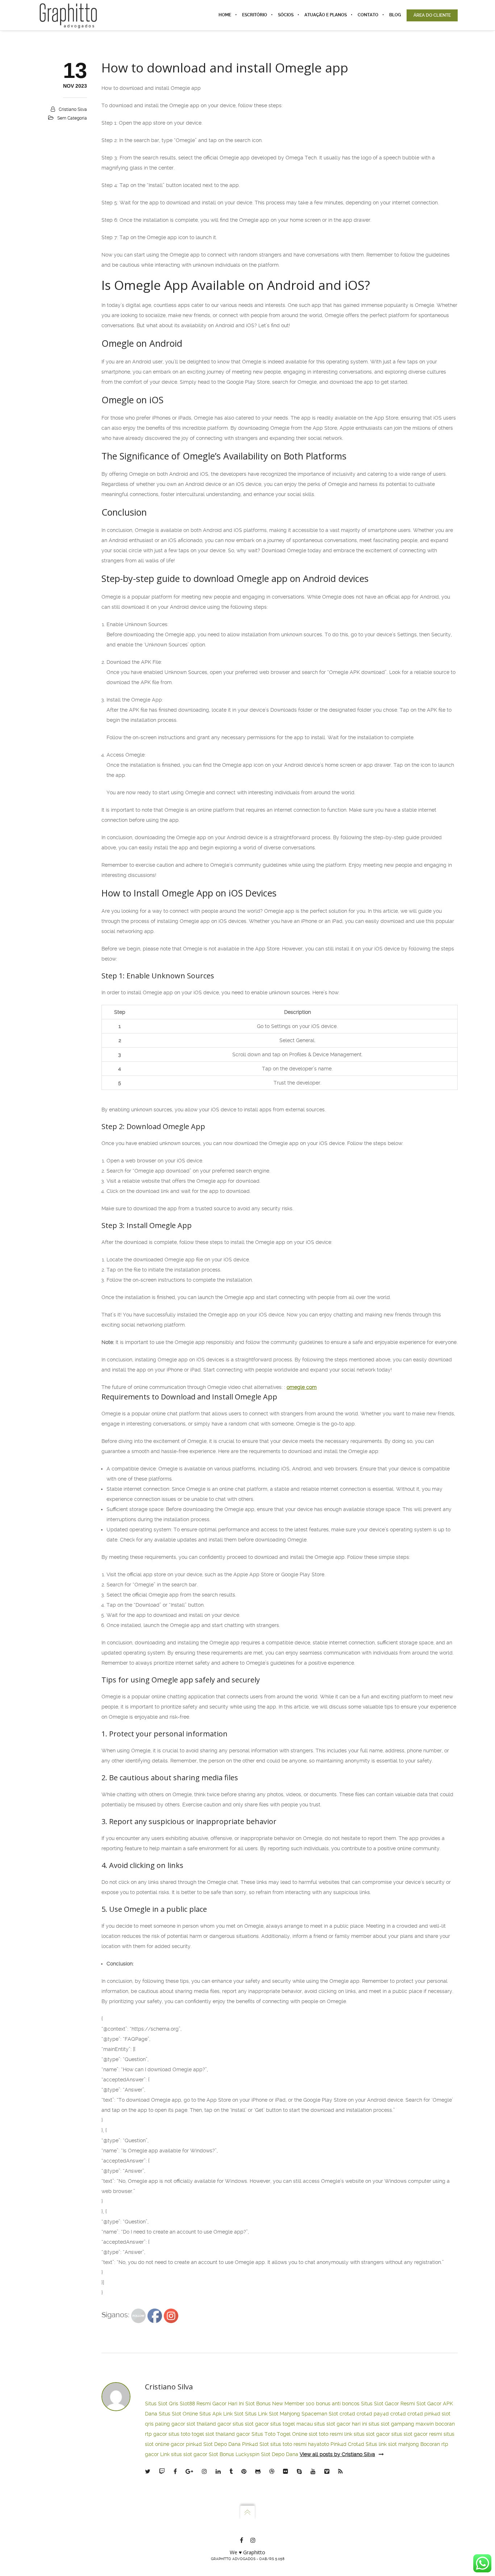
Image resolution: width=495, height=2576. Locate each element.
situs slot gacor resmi (417, 2434)
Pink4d (338, 2444)
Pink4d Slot (255, 2444)
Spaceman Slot (320, 2414)
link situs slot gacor (367, 2434)
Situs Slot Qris (162, 2404)
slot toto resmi (326, 2434)
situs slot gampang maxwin (401, 2424)
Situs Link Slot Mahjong (273, 2414)
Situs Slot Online (178, 2414)
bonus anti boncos (338, 2404)
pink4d (432, 2414)
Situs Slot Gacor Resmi (388, 2404)
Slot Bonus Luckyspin (234, 2454)
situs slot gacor (251, 2424)
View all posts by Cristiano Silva (337, 2454)
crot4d (347, 2414)
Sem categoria (72, 118)
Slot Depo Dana (222, 2444)
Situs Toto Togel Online (279, 2434)
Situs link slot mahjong (392, 2444)
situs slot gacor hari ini (341, 2424)
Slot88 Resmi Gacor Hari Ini (212, 2404)
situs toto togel (186, 2434)
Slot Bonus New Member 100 (280, 2404)
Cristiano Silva (73, 109)
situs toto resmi (288, 2444)
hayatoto (319, 2444)
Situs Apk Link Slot (221, 2414)
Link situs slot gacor (184, 2454)
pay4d (381, 2414)
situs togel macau (292, 2424)
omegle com (302, 1387)
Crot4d (356, 2444)
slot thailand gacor (209, 2424)
